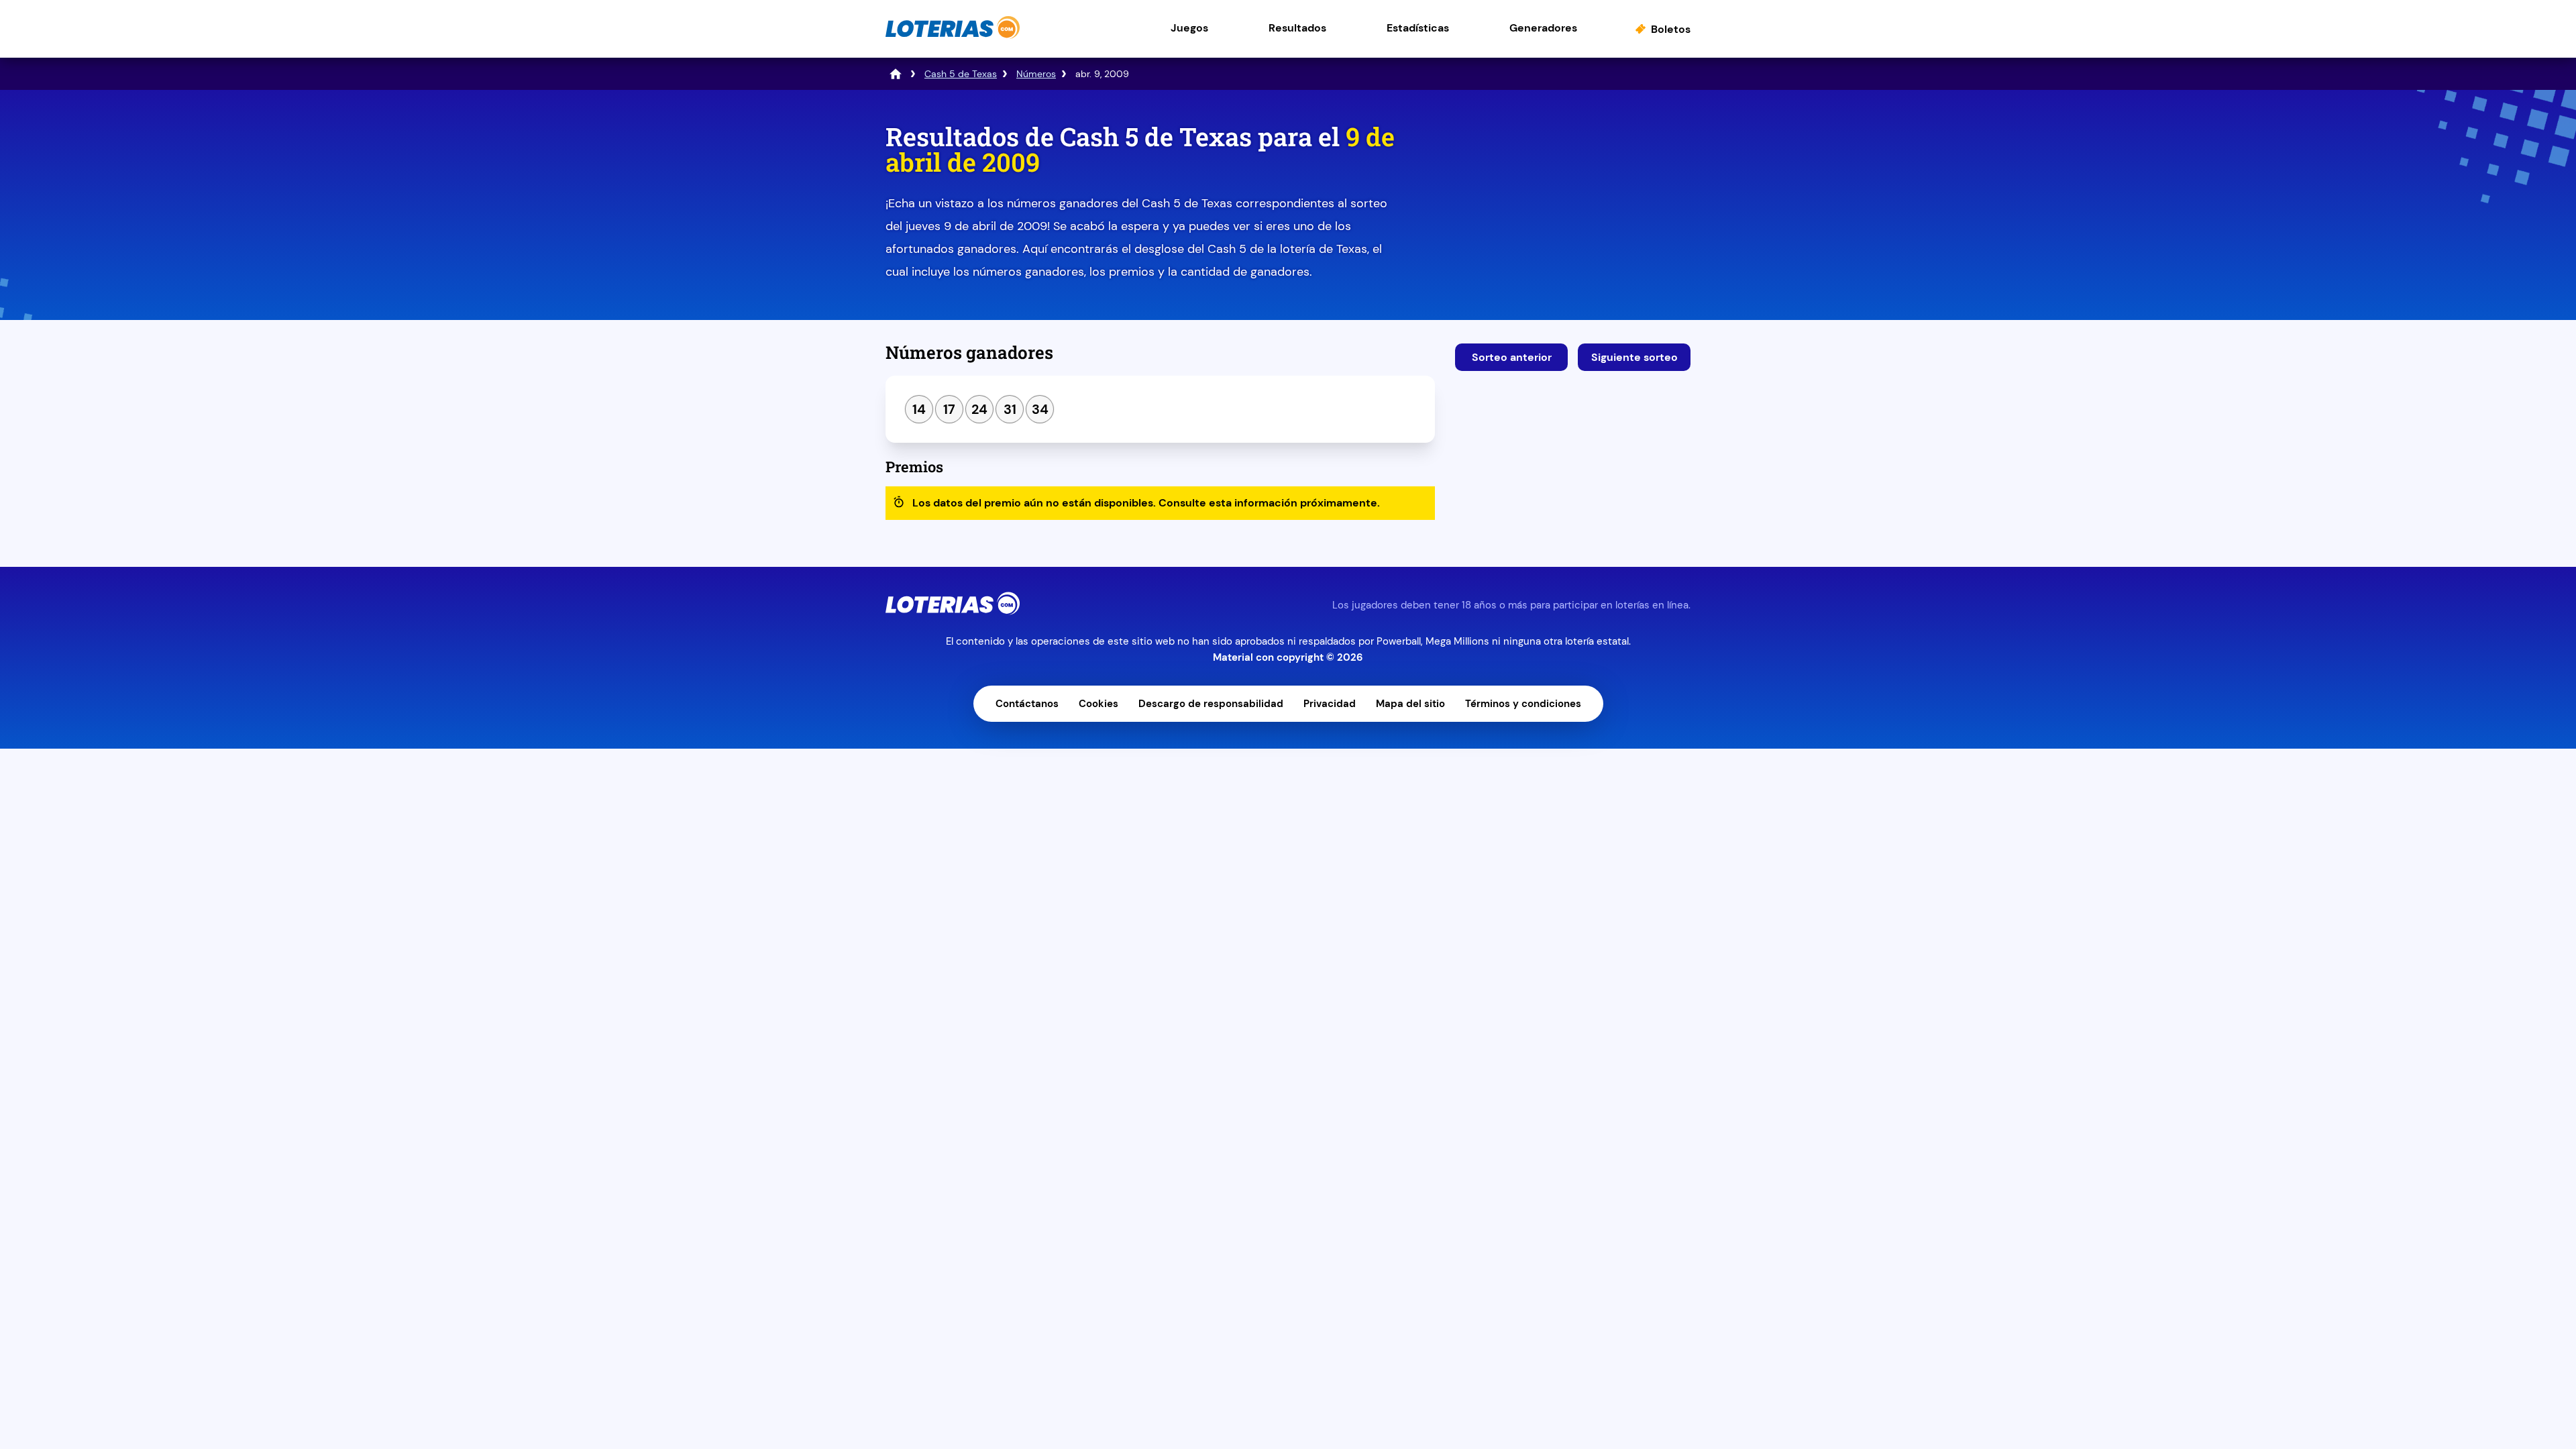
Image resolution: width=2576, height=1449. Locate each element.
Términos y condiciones (1523, 704)
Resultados (1297, 28)
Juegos (1189, 28)
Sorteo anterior (1512, 357)
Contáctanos (1027, 704)
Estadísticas (1418, 28)
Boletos (1671, 29)
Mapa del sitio (1410, 704)
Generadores (1543, 28)
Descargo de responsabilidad (1211, 704)
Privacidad (1330, 704)
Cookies (1098, 704)
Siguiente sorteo (1634, 357)
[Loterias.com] (953, 36)
